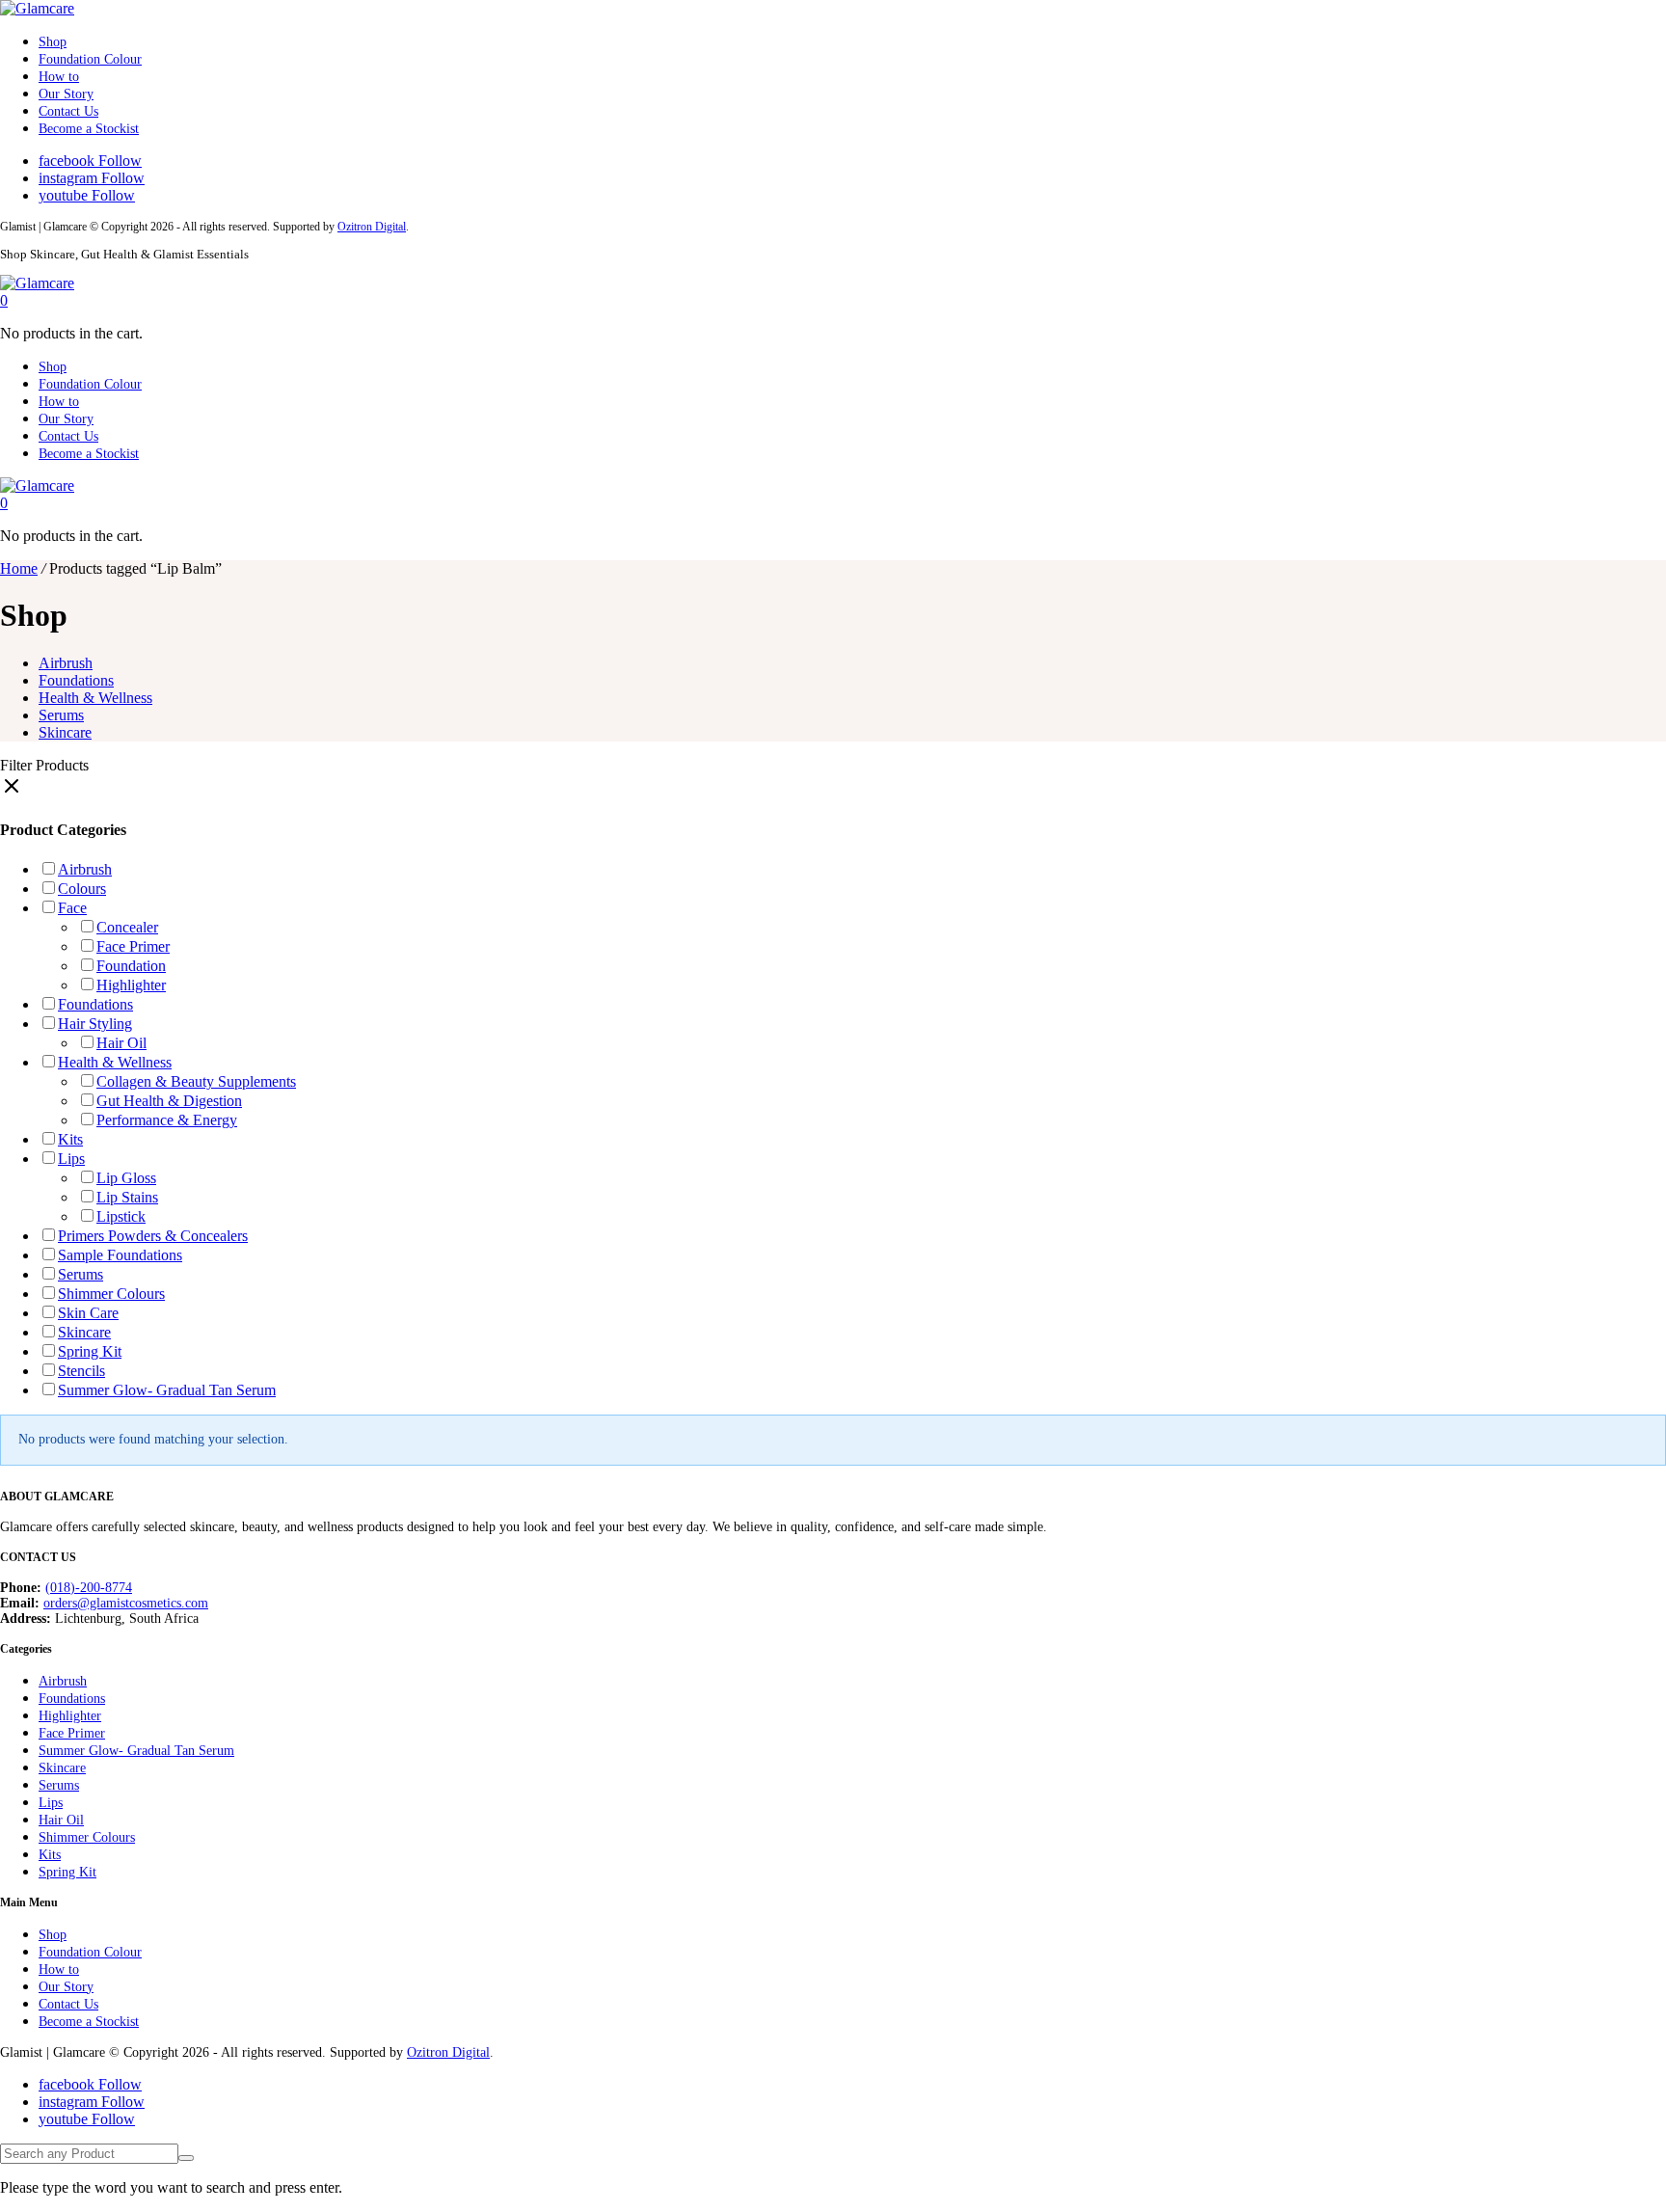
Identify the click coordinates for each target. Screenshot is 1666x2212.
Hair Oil (121, 1043)
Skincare (65, 732)
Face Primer (133, 946)
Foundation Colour (90, 59)
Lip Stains (127, 1197)
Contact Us (68, 111)
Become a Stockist (89, 129)
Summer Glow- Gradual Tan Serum (167, 1390)
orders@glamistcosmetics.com (126, 1603)
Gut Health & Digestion (169, 1101)
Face (72, 908)
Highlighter (131, 985)
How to (59, 77)
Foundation (131, 966)
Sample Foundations (120, 1255)
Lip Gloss (126, 1178)
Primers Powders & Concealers (153, 1236)
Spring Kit (90, 1351)
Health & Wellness (95, 698)
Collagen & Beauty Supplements (196, 1081)
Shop (53, 42)
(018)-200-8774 (89, 1588)
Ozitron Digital (372, 227)
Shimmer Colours (111, 1294)
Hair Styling (95, 1024)
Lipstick (121, 1216)
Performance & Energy (167, 1120)
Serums (61, 715)
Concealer (127, 927)
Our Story (66, 94)
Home (19, 568)
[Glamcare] (37, 8)
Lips (71, 1159)
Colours (82, 889)
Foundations (76, 680)
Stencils (81, 1371)
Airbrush (66, 663)
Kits (70, 1139)
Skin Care (88, 1313)
